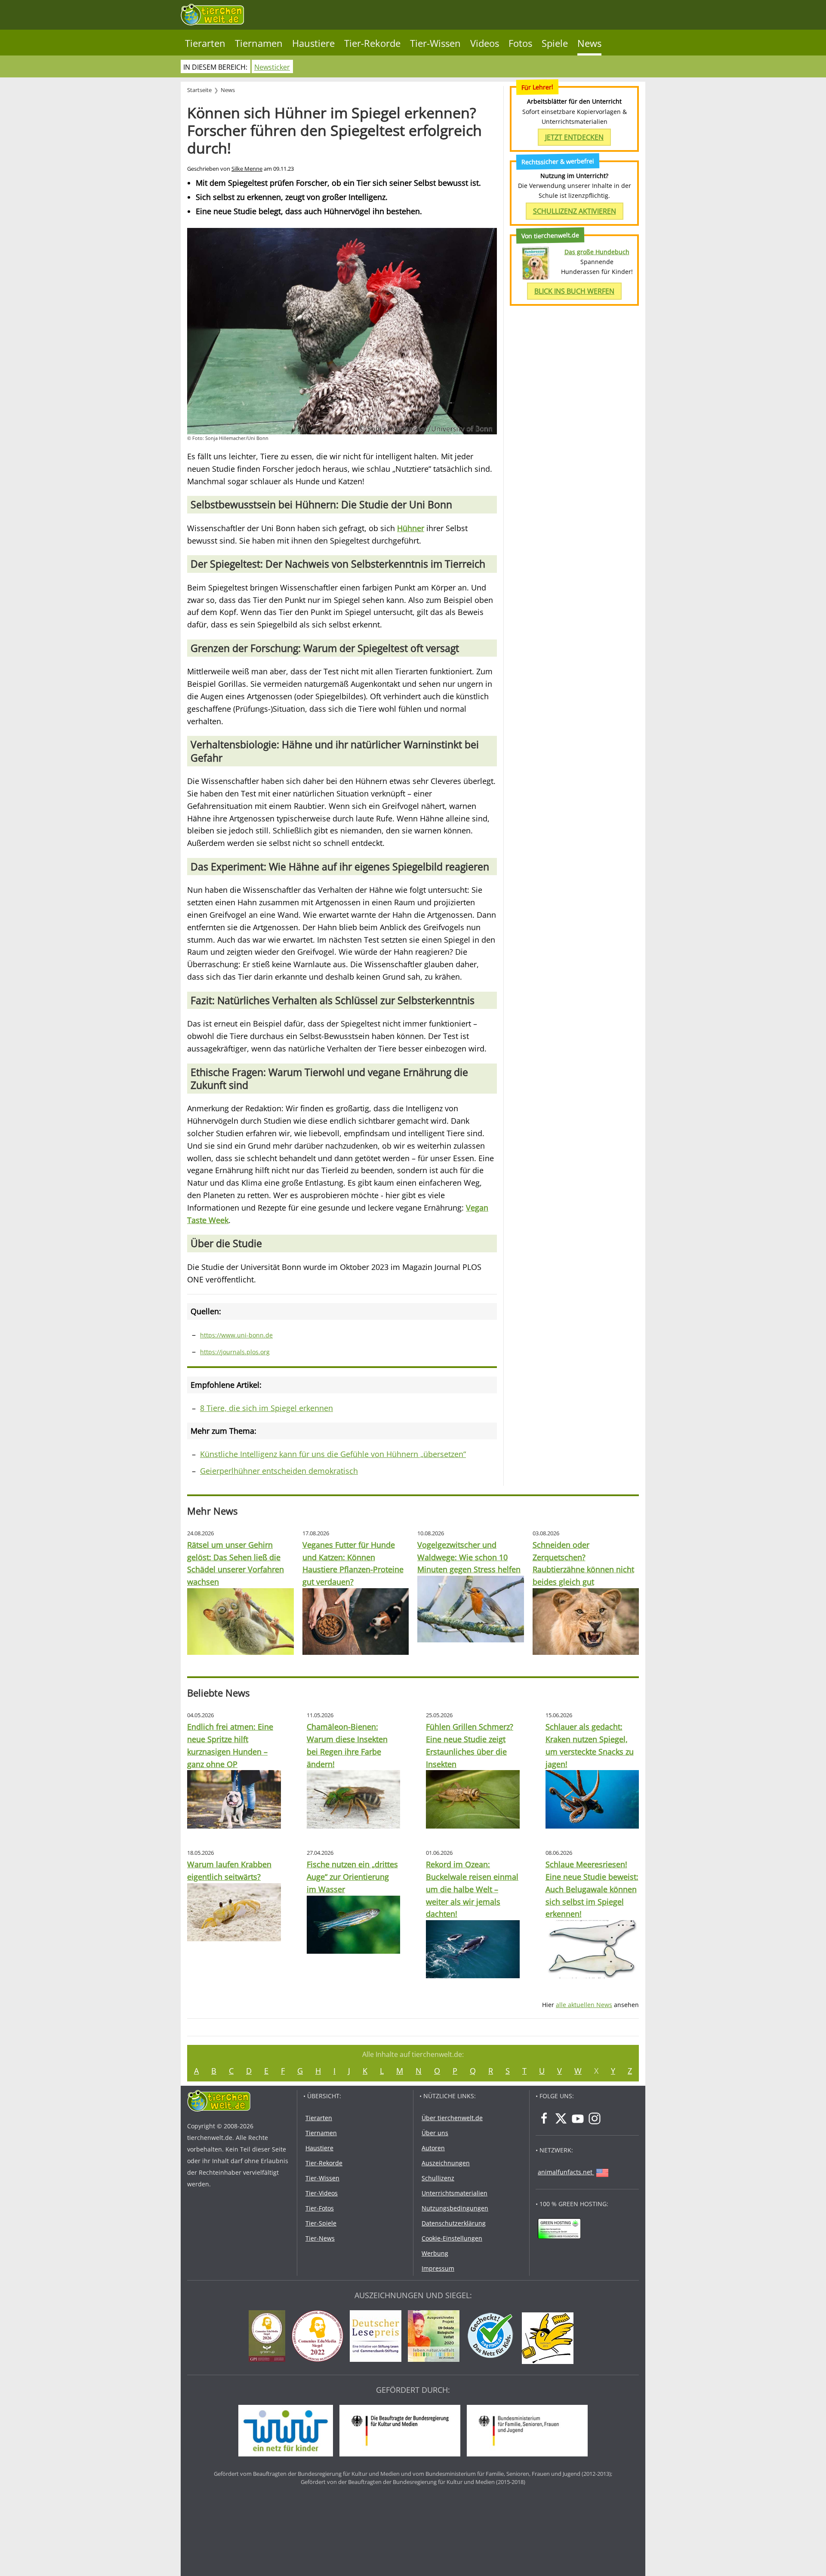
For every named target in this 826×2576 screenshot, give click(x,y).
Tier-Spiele (321, 2223)
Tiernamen (259, 43)
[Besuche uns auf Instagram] (595, 2118)
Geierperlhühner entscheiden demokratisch (279, 1471)
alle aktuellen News (584, 2005)
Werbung (435, 2253)
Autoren (433, 2148)
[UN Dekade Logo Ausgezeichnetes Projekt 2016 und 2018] (436, 2337)
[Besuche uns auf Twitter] (561, 2118)
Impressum (438, 2268)
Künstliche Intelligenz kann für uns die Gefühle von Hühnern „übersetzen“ (333, 1454)
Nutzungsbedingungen (455, 2208)
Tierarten (205, 43)
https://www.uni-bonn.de (236, 1335)
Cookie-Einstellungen (452, 2238)
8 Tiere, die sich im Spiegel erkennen (267, 1408)
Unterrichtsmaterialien (455, 2193)
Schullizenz (438, 2178)
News (589, 43)
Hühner (411, 528)
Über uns (435, 2133)
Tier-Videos (322, 2193)
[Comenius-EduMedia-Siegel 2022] (320, 2337)
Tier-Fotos (320, 2208)
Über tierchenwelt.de (452, 2118)
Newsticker (272, 67)
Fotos (520, 43)
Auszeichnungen (446, 2163)
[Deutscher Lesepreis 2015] (378, 2337)
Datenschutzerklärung (454, 2223)
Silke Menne (247, 169)
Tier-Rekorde (372, 43)
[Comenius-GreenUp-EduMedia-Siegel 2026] (269, 2337)
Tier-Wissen (435, 43)
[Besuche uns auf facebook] (544, 2118)
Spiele (555, 43)
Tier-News (320, 2238)
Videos (485, 43)
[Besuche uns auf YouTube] (578, 2118)
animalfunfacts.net (565, 2172)
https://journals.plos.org (235, 1352)
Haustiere (313, 43)
